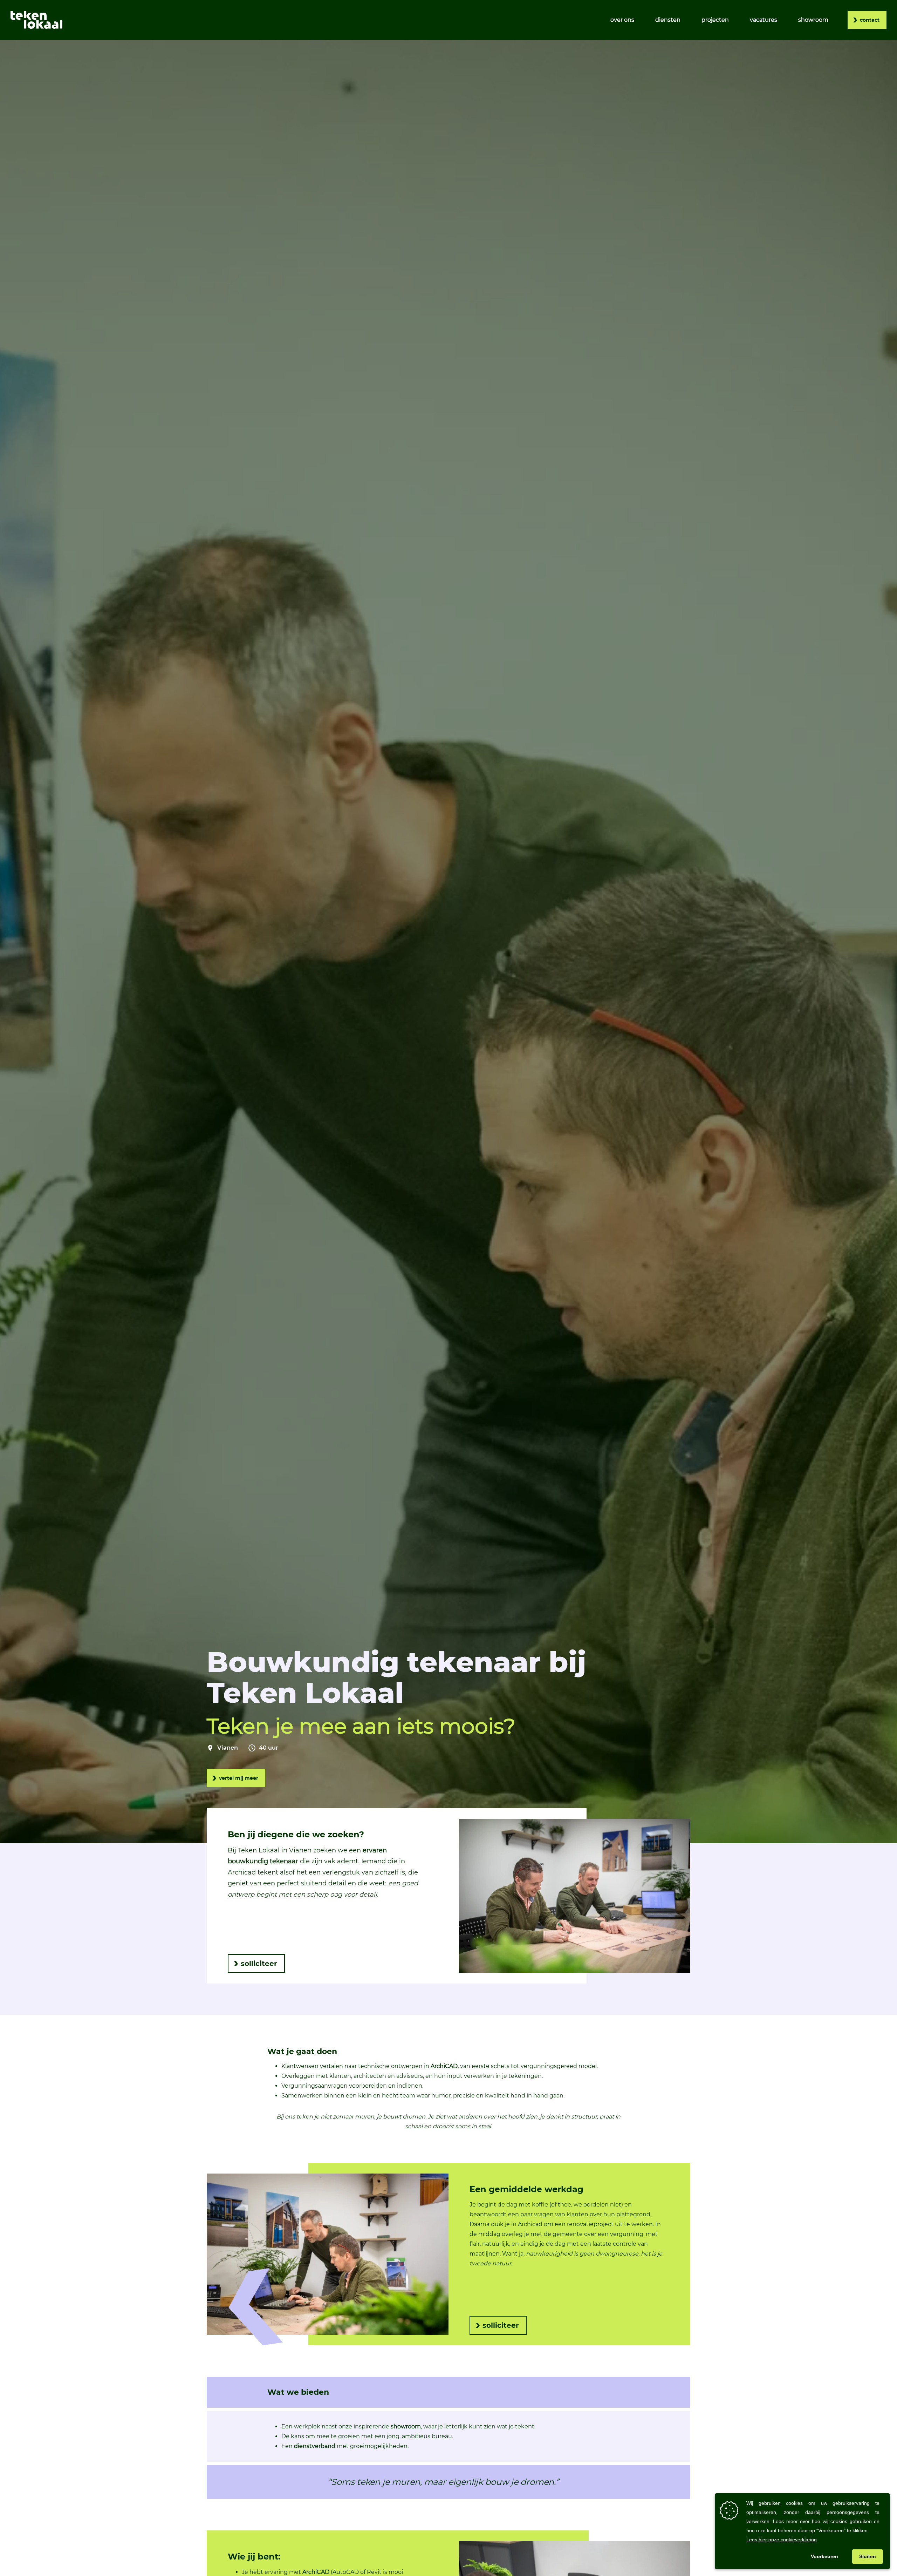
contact (870, 20)
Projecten (715, 20)
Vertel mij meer (239, 1778)
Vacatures (764, 20)
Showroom (813, 20)
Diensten (668, 20)
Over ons (622, 20)
